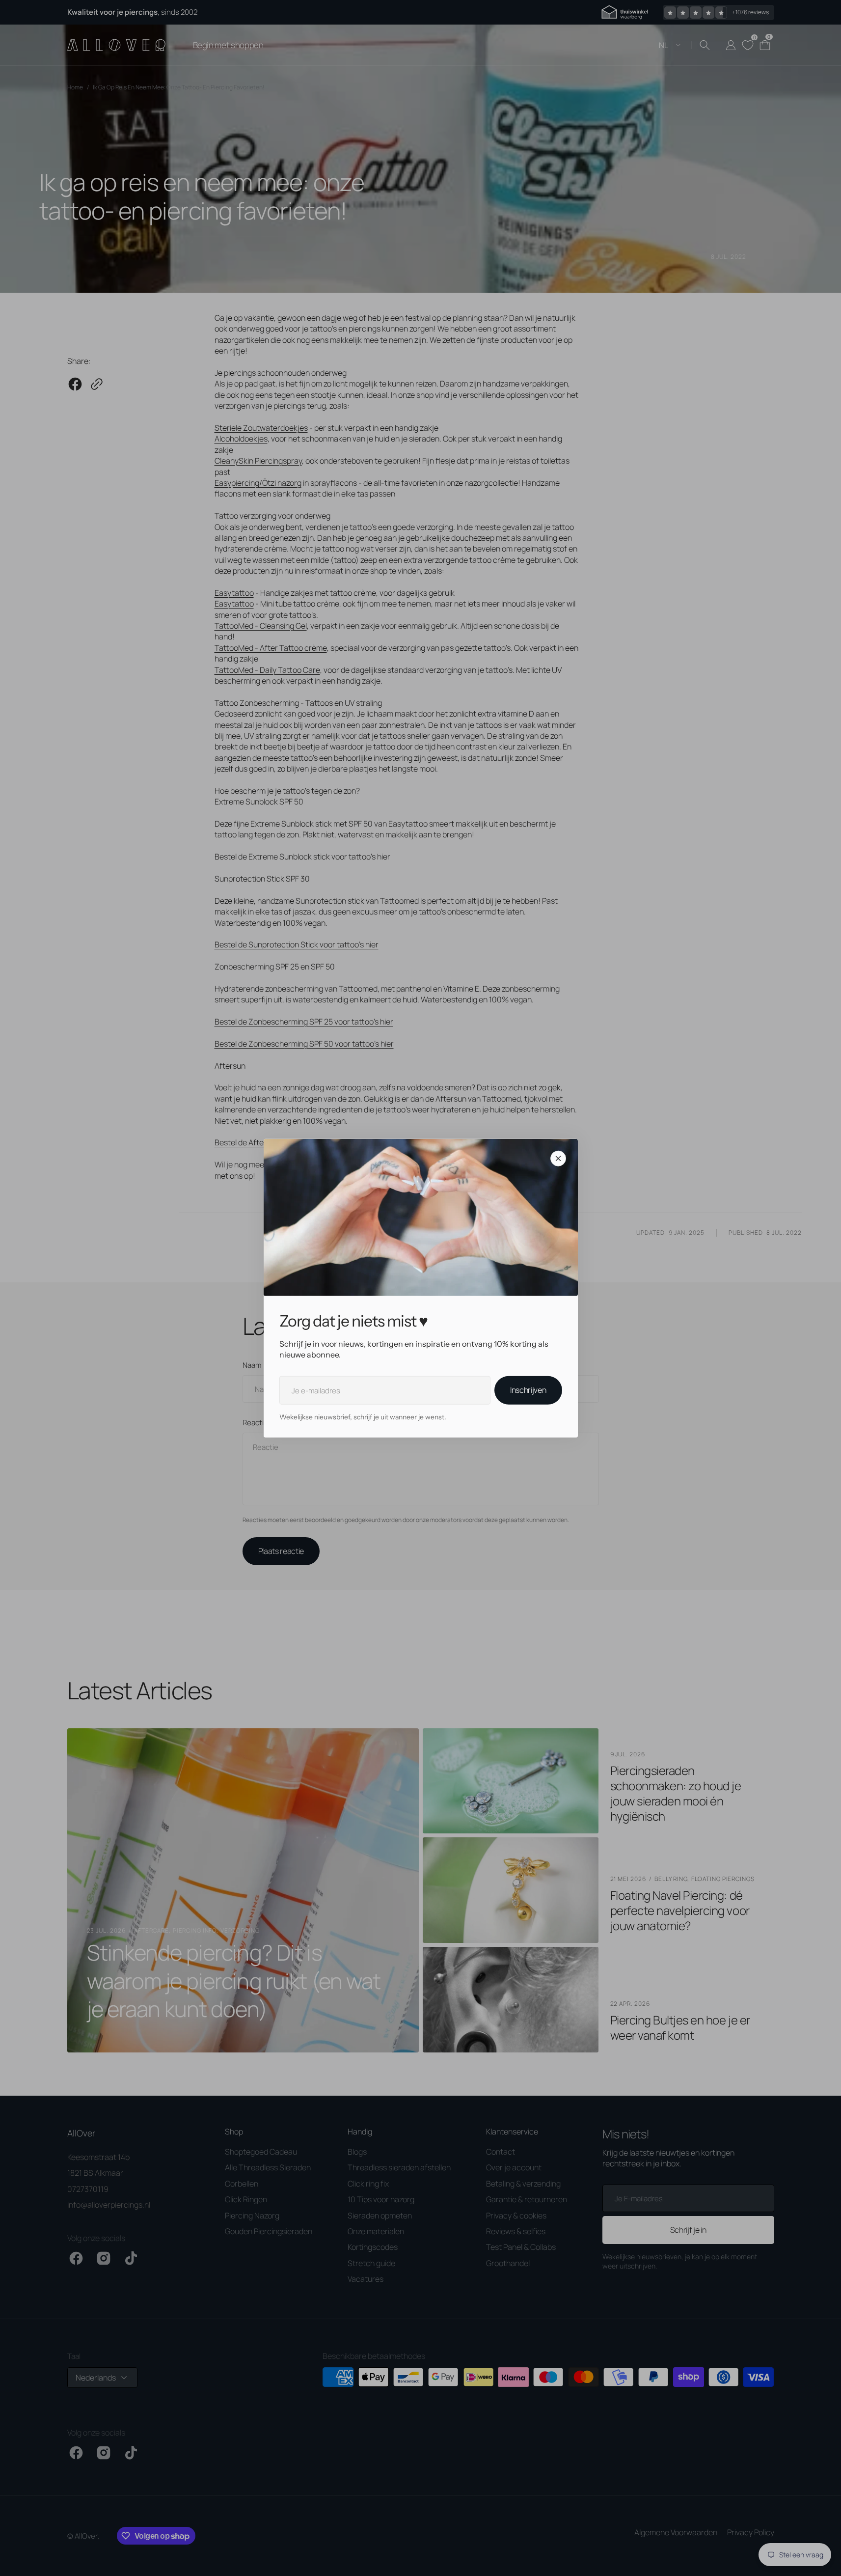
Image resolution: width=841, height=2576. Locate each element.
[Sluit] (558, 1158)
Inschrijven (528, 1390)
